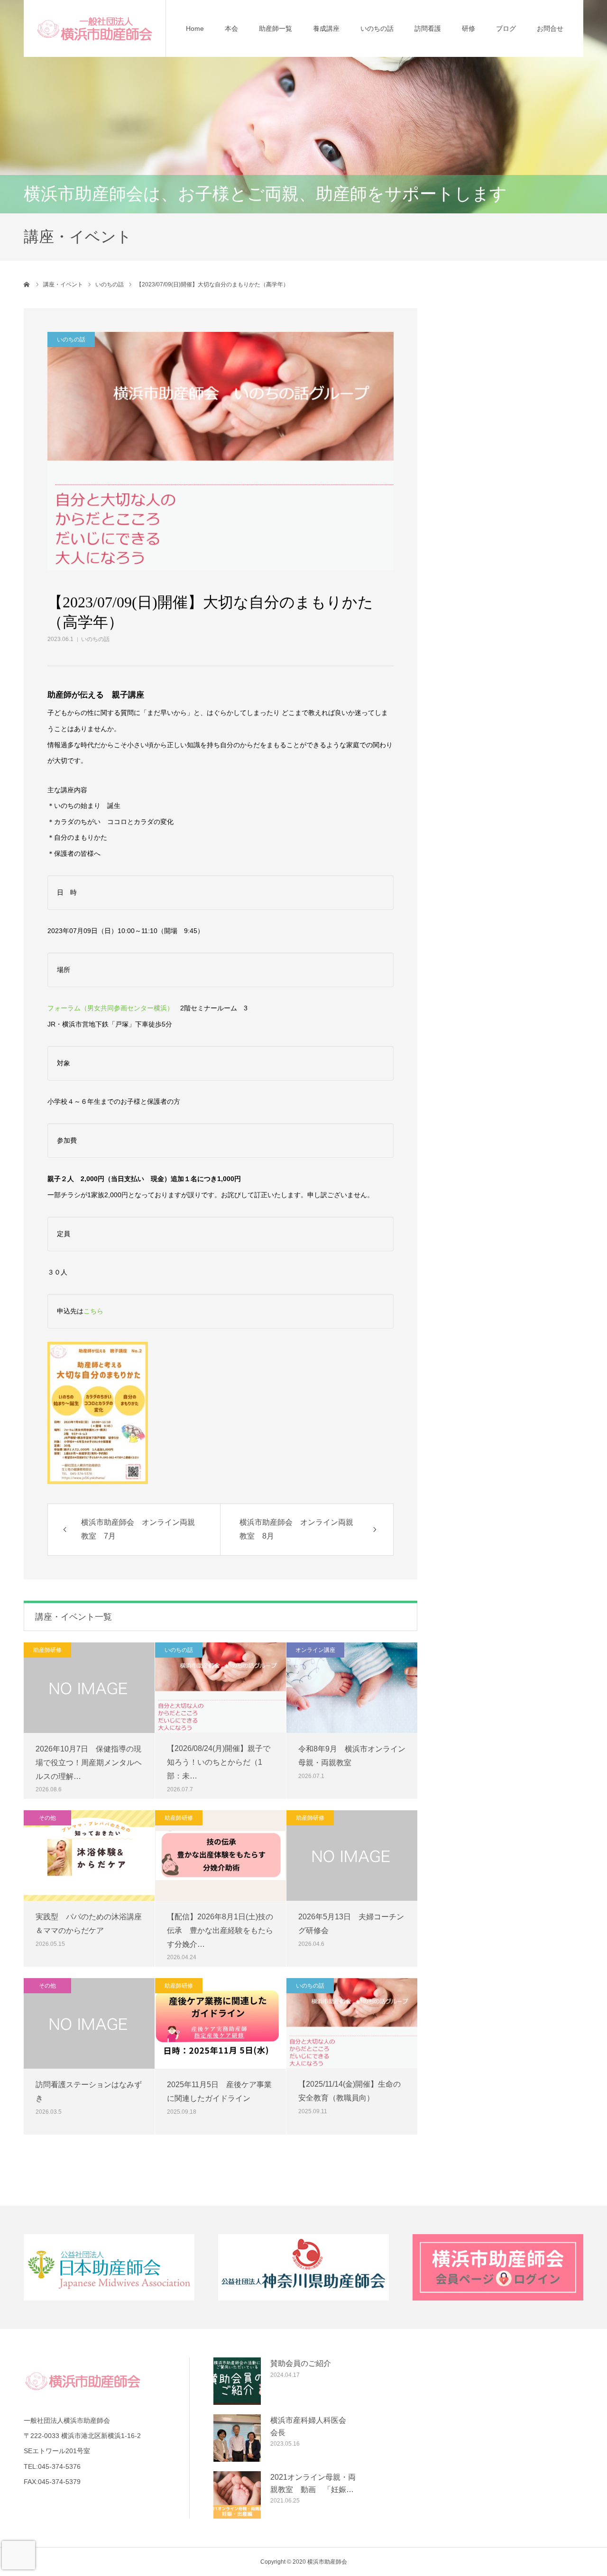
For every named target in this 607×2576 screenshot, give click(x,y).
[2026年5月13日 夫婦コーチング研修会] (352, 1856)
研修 (469, 28)
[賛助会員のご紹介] (237, 2381)
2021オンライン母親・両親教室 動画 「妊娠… (313, 2483)
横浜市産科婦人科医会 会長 (312, 2426)
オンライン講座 (315, 1650)
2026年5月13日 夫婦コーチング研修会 (351, 1924)
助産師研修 (47, 1650)
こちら (93, 1311)
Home (195, 28)
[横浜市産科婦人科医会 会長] (237, 2438)
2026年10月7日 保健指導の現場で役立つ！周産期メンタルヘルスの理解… (89, 1763)
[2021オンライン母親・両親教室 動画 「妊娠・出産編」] (237, 2495)
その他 (47, 1818)
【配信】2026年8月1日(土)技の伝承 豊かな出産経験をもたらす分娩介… (220, 1930)
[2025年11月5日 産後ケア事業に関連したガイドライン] (221, 2023)
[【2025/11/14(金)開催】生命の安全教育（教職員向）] (352, 2023)
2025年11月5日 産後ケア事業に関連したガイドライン (219, 2091)
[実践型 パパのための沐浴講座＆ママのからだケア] (89, 1856)
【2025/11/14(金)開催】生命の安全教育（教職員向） (349, 2091)
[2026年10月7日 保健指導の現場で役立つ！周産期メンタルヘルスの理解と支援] (89, 1688)
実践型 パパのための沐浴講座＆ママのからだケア (89, 1924)
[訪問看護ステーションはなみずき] (89, 2023)
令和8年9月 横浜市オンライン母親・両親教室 (352, 1756)
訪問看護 (428, 28)
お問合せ (550, 28)
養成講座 (326, 28)
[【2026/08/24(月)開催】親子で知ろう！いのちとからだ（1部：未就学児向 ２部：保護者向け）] (221, 1687)
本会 (231, 28)
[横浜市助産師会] (95, 28)
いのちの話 (377, 28)
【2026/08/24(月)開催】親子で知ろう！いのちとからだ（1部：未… (219, 1762)
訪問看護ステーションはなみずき (89, 2091)
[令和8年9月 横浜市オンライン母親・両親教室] (352, 1688)
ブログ (506, 28)
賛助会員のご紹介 (301, 2363)
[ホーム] (27, 284)
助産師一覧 (276, 28)
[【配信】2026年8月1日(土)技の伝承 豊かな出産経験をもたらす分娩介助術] (221, 1856)
